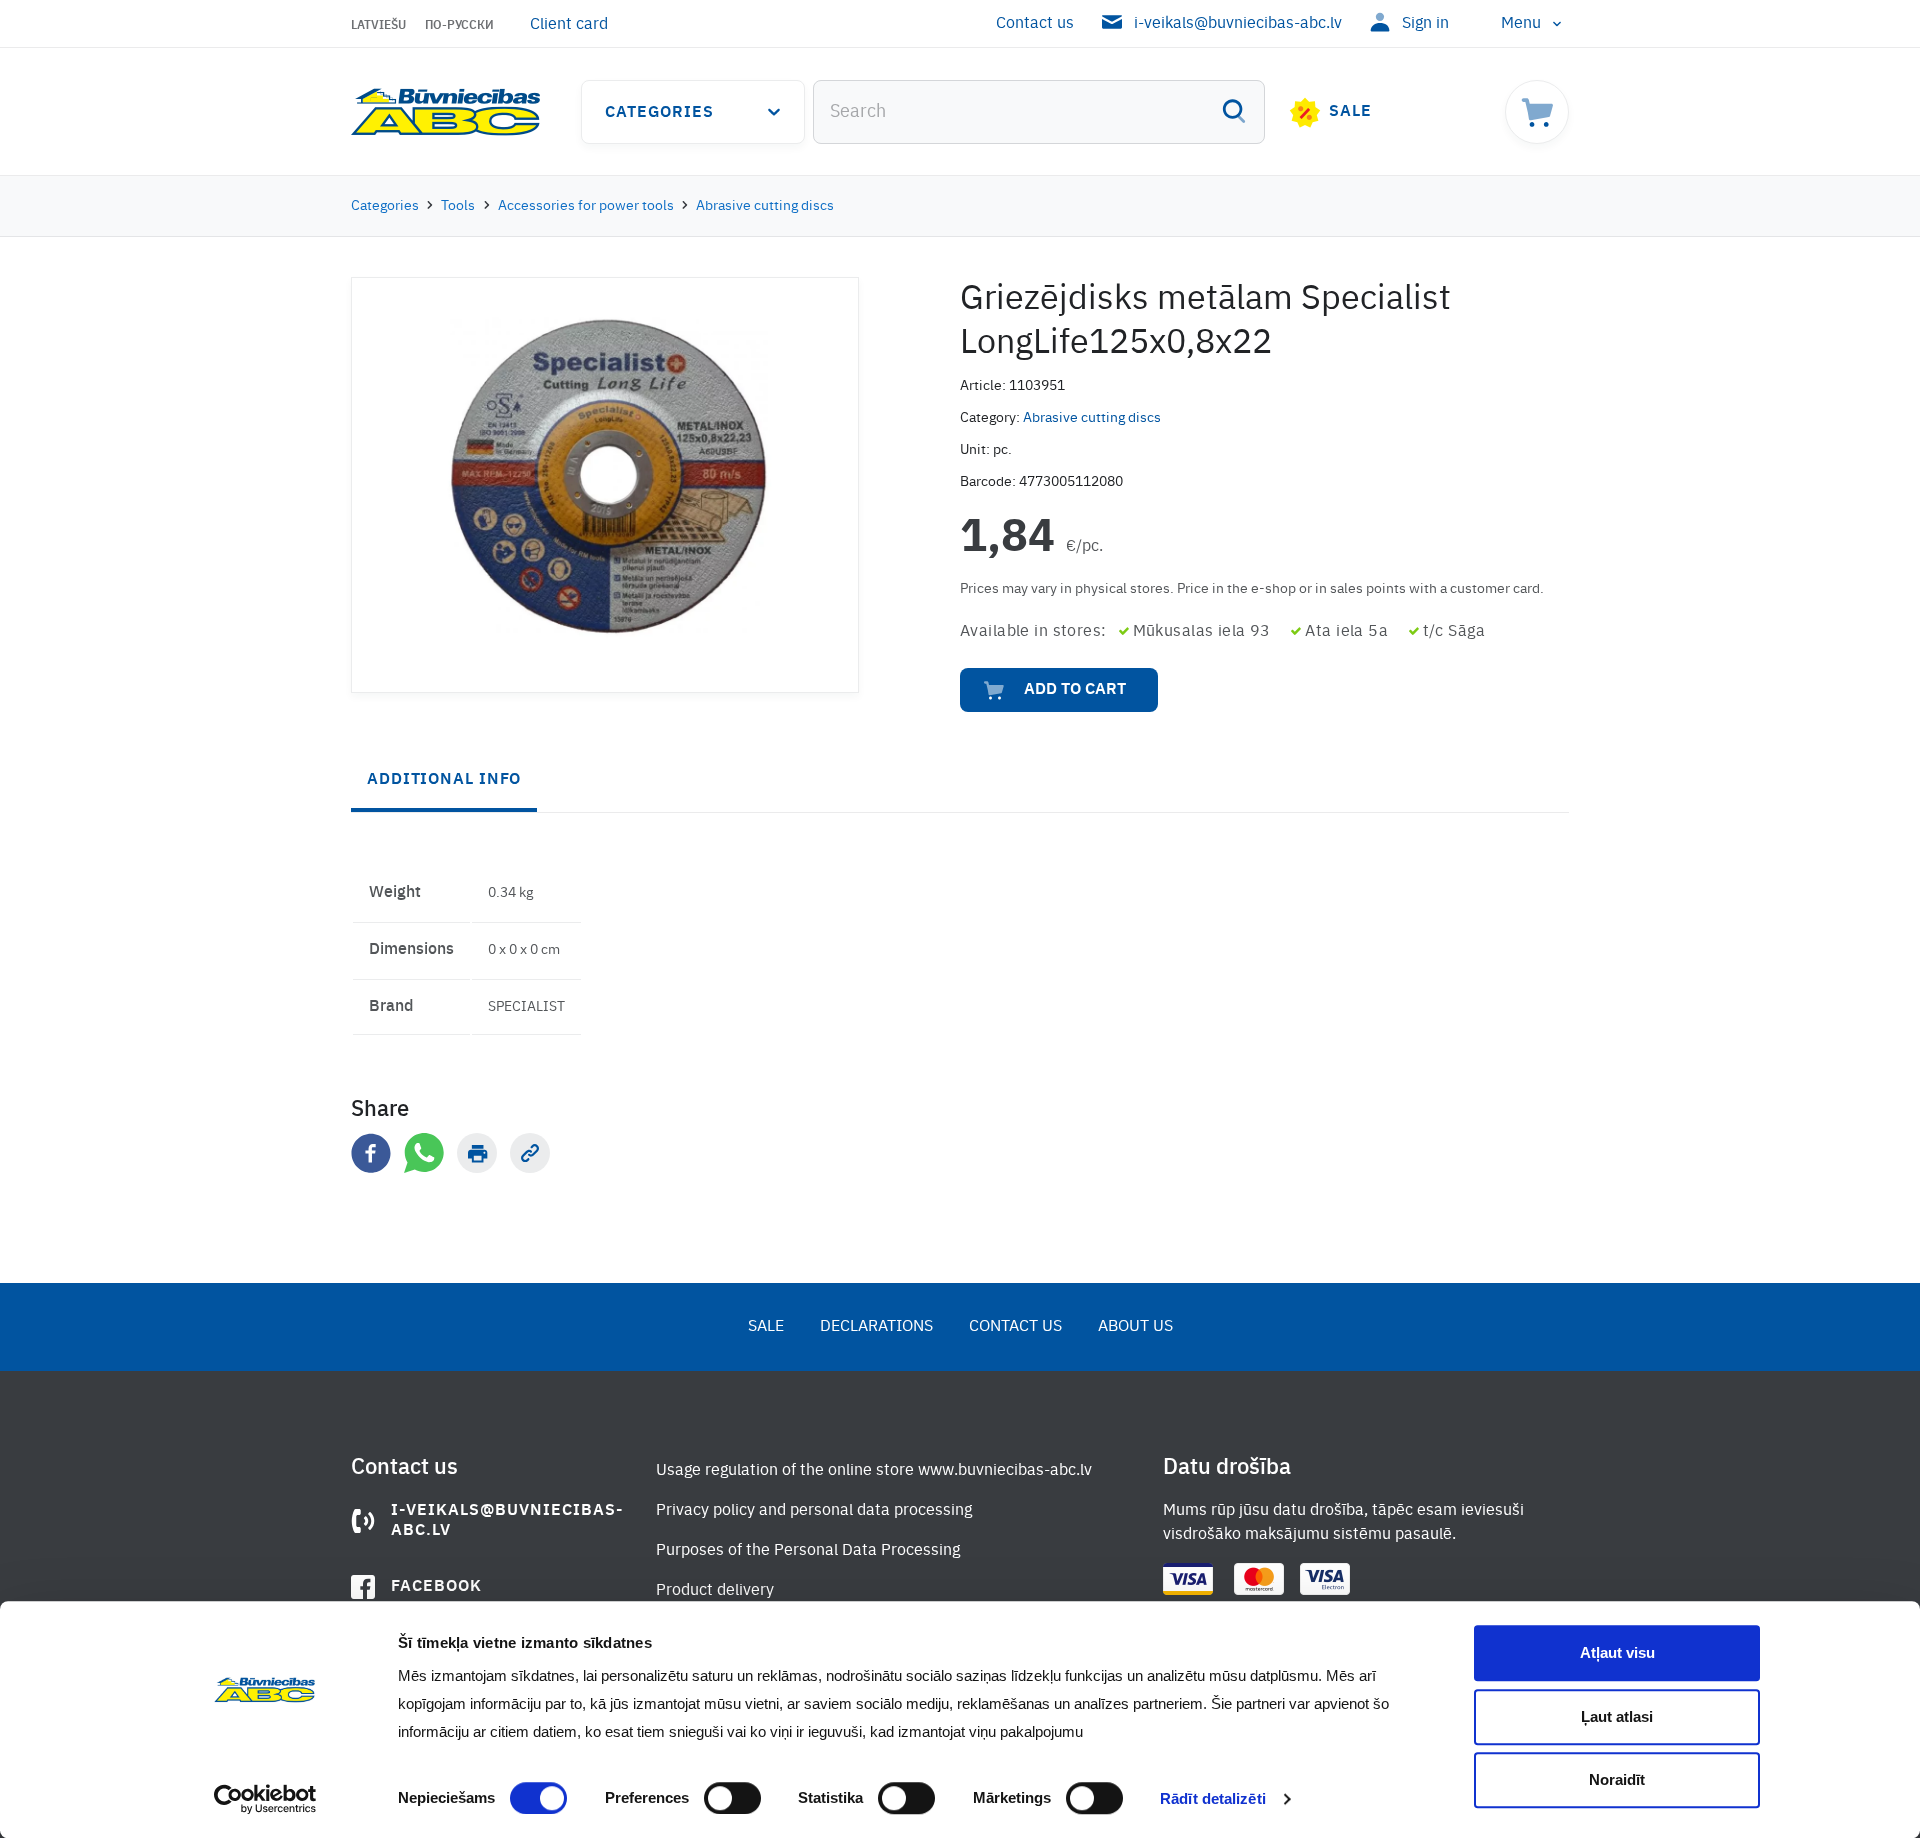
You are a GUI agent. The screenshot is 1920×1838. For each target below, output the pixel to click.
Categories (659, 113)
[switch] (732, 1798)
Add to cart (1075, 690)
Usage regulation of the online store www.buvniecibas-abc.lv (874, 1471)
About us (1135, 1327)
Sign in (1425, 24)
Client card (569, 25)
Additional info (444, 780)
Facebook (436, 1587)
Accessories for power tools (586, 206)
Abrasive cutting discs (765, 206)
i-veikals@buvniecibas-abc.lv (1238, 24)
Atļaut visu (1617, 1652)
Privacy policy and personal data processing (814, 1511)
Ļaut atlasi (1617, 1716)
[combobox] (1039, 112)
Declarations (876, 1327)
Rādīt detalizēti (1213, 1798)
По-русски (459, 26)
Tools (458, 206)
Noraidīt (1617, 1779)
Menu (1521, 24)
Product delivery (715, 1591)
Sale (1350, 112)
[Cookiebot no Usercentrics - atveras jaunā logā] (265, 1799)
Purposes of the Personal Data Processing (808, 1551)
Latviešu (378, 26)
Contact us (1035, 24)
